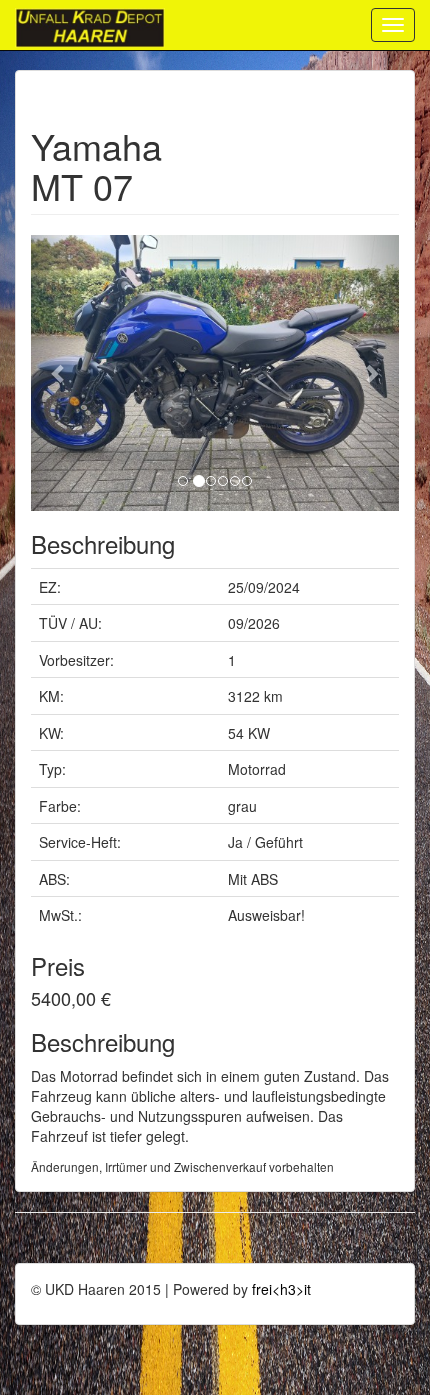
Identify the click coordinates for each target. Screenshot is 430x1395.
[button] (58, 373)
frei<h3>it (281, 1289)
